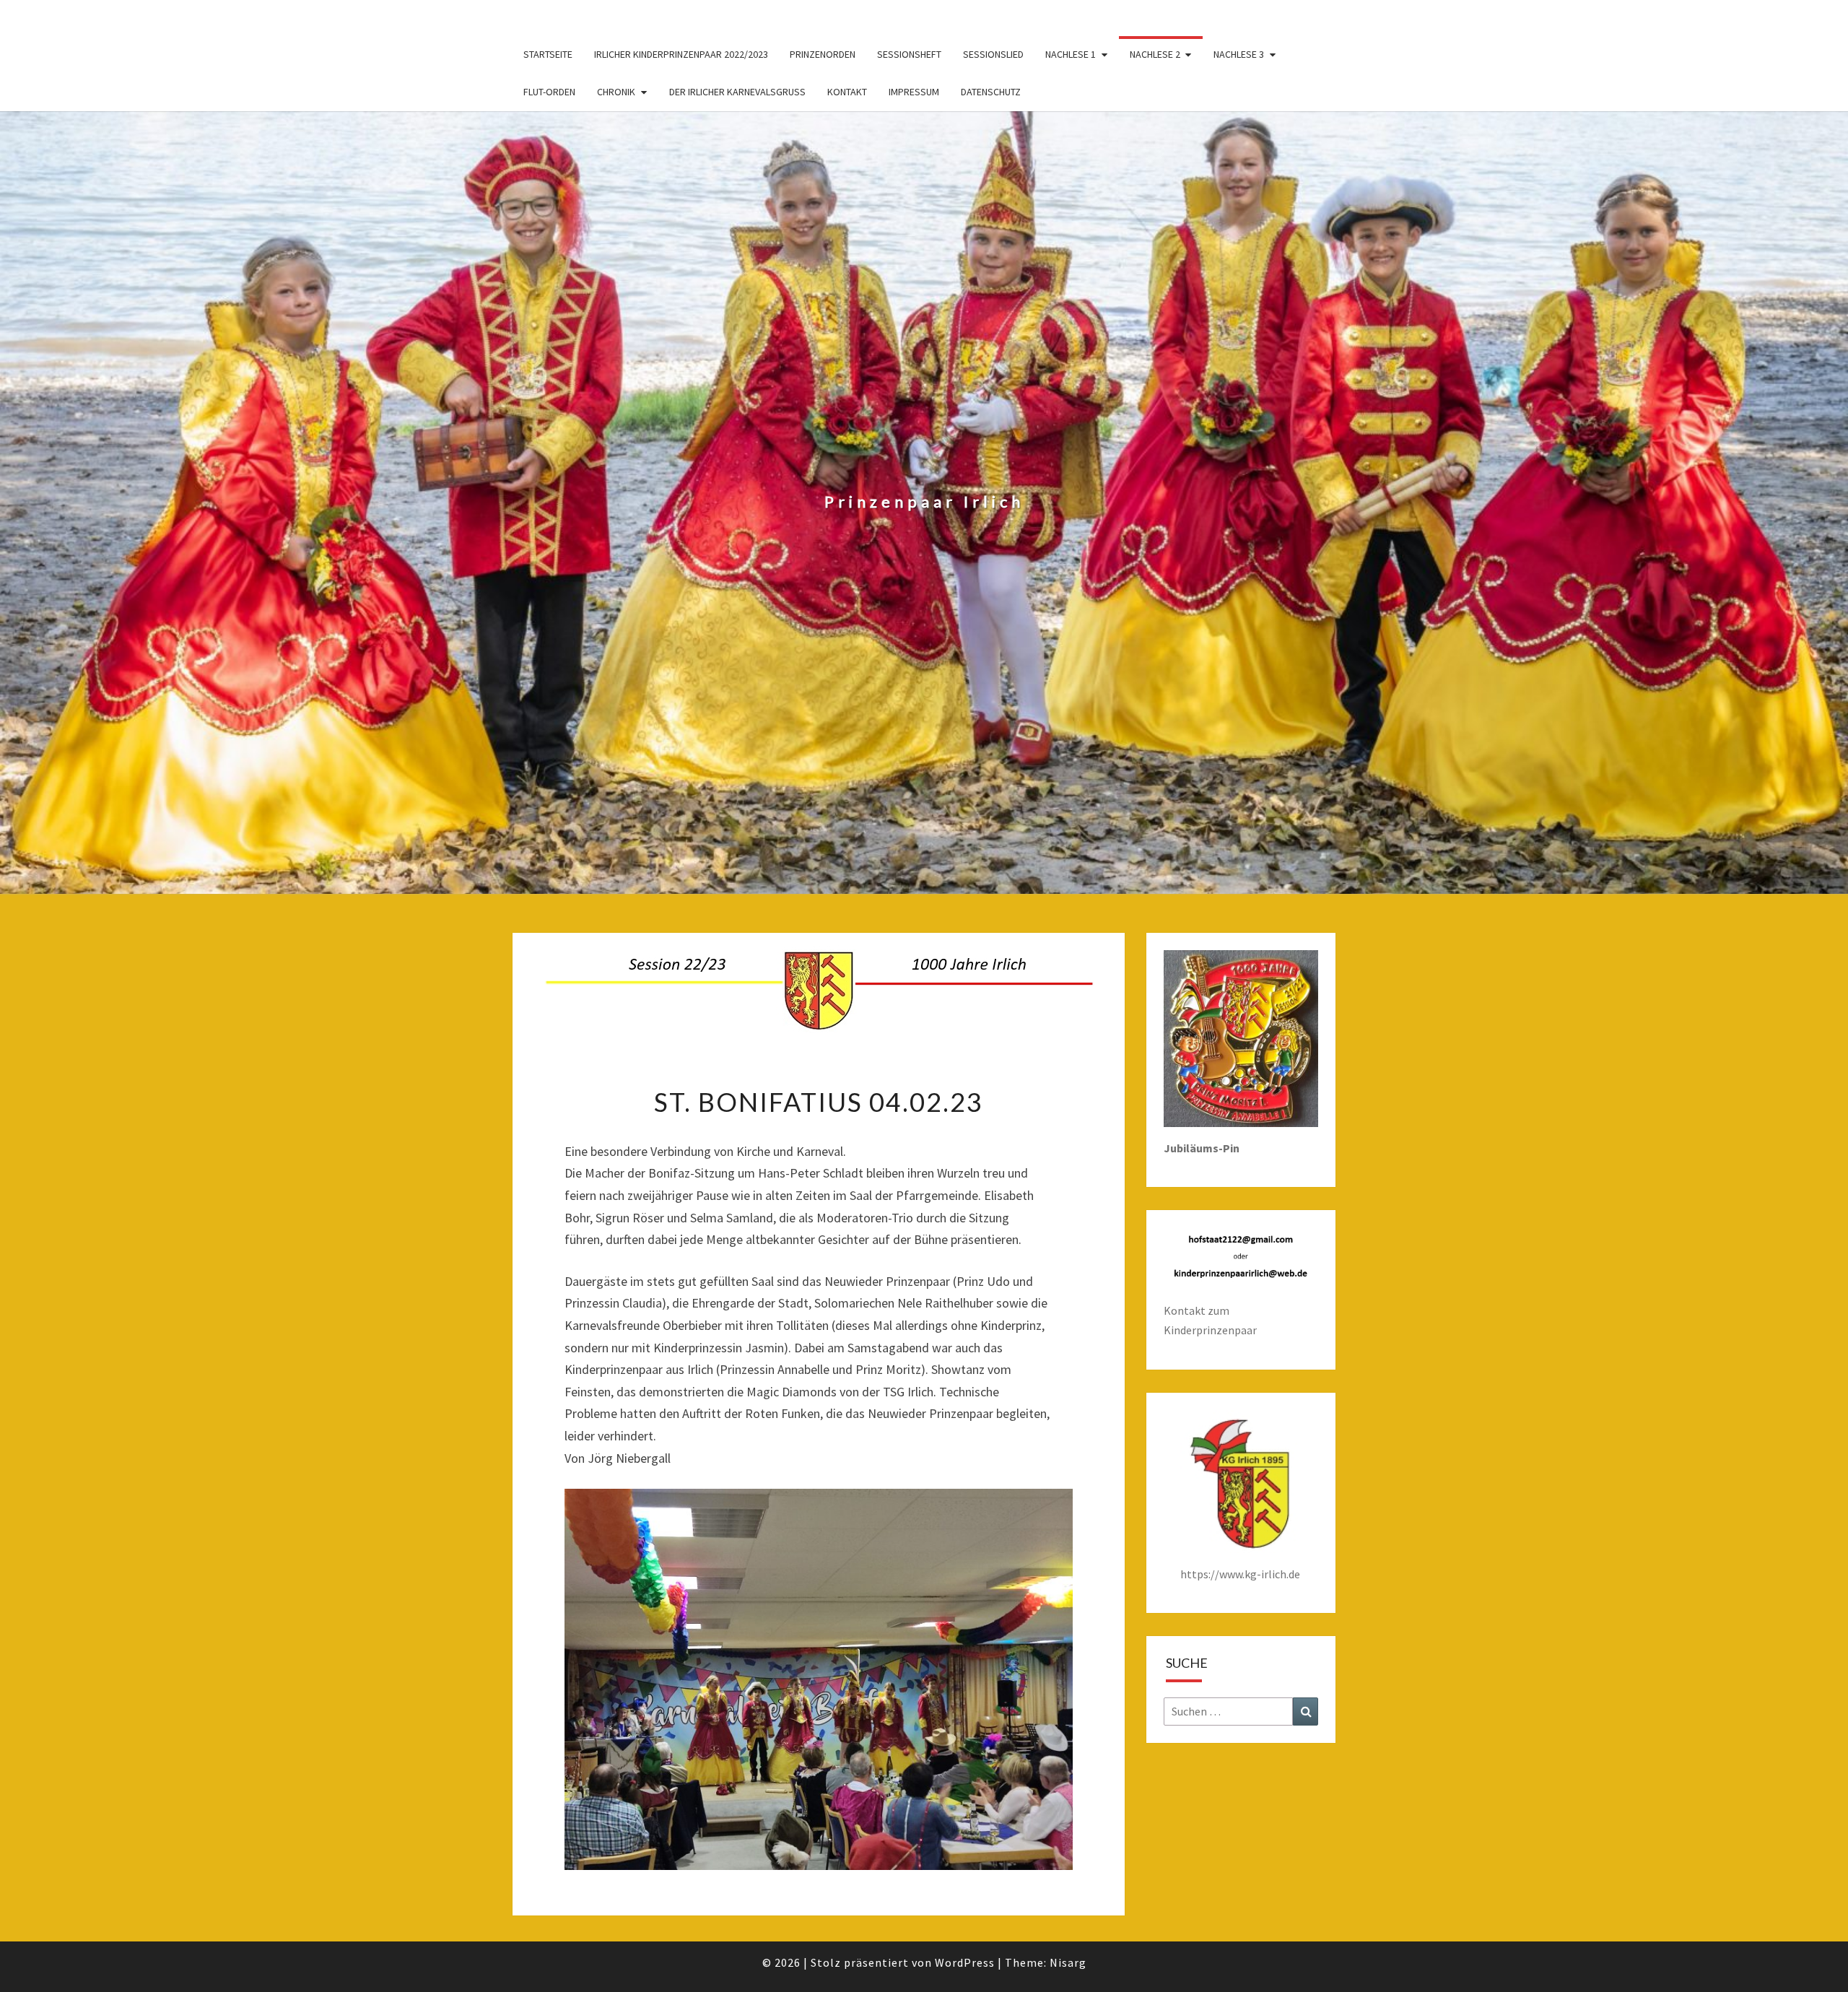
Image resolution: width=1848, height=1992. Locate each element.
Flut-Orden (549, 92)
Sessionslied (993, 54)
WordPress (965, 1962)
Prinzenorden (823, 54)
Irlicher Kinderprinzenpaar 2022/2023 (681, 54)
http (1192, 1574)
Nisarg (1068, 1962)
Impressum (914, 92)
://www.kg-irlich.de (1254, 1574)
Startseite (548, 54)
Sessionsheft (909, 54)
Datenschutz (991, 92)
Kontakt (847, 92)
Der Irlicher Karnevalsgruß (737, 92)
